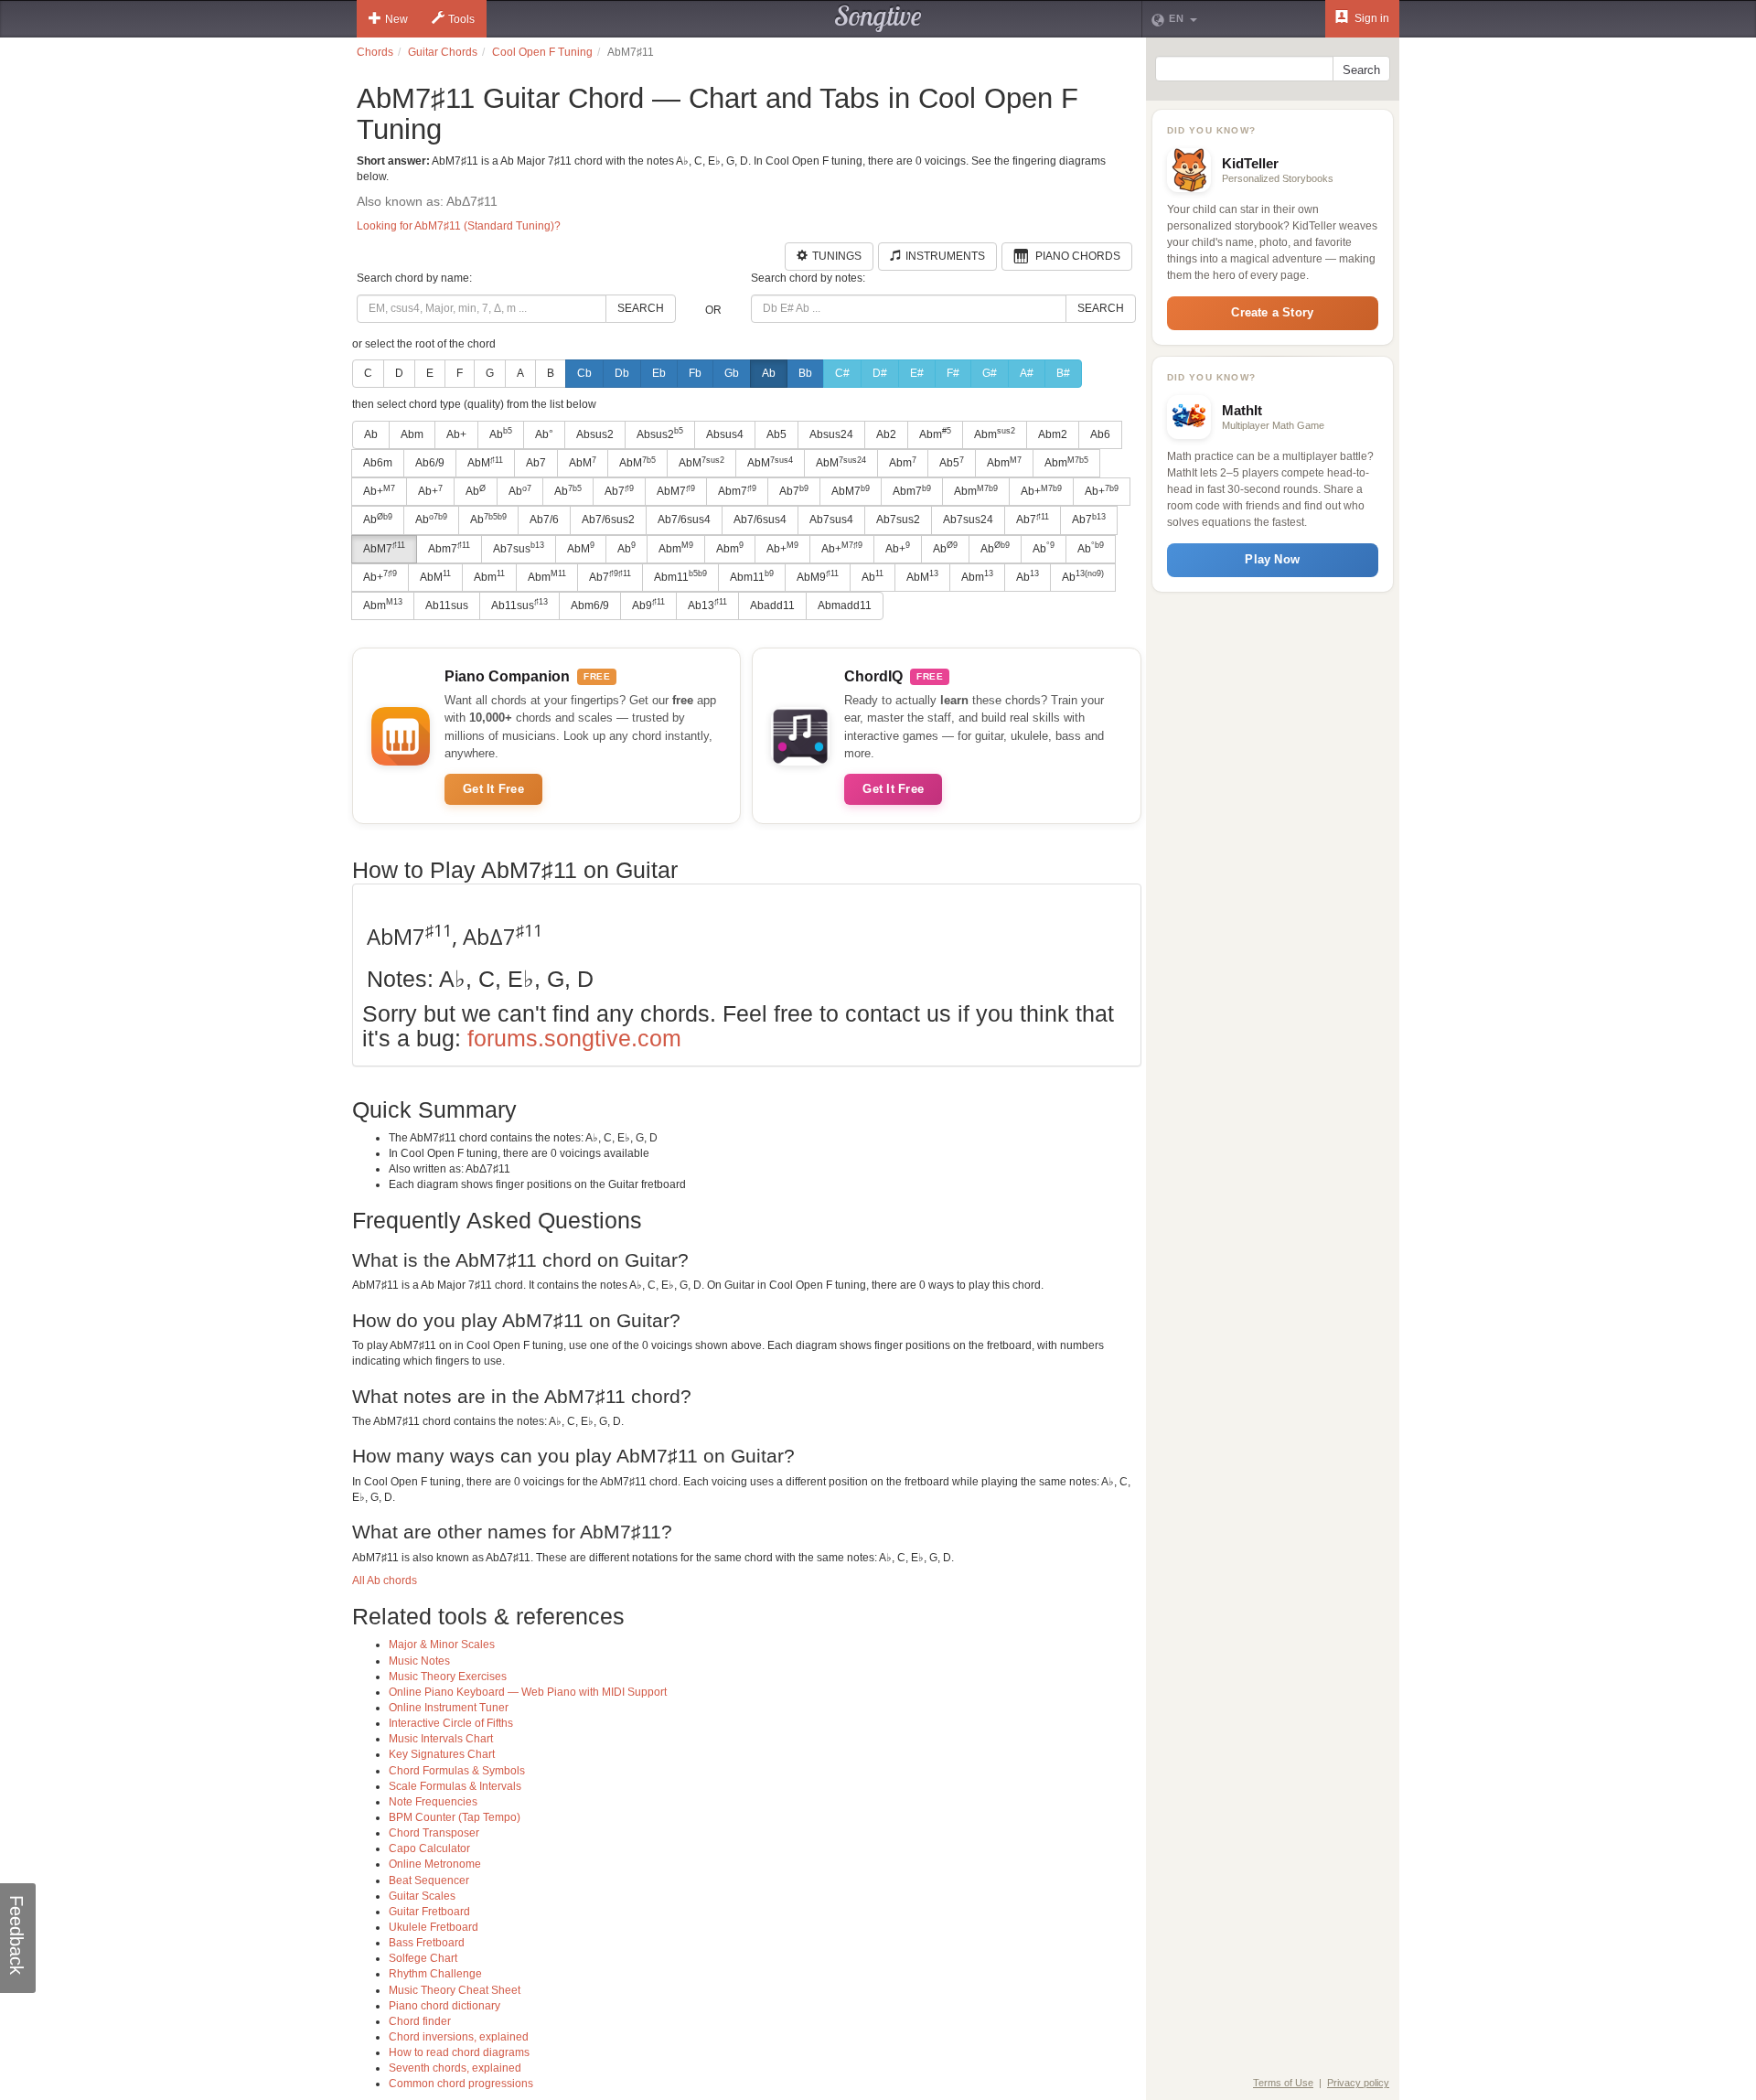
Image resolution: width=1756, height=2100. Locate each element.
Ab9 (648, 605)
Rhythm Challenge (435, 1974)
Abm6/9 (590, 605)
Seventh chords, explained (455, 2068)
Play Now (1272, 559)
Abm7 (737, 491)
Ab (769, 373)
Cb (584, 373)
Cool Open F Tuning (542, 52)
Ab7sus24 (968, 520)
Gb (732, 373)
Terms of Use (1283, 2083)
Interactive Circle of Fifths (451, 1723)
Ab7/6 (544, 520)
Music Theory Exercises (448, 1677)
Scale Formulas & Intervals (455, 1786)
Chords (375, 52)
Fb (695, 373)
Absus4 (725, 434)
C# (842, 373)
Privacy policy (1358, 2083)
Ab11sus (447, 605)
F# (953, 373)
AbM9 (818, 576)
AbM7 (676, 491)
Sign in (1371, 18)
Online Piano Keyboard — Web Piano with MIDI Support (528, 1692)
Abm (412, 434)
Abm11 (680, 576)
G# (990, 373)
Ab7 (536, 463)
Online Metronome (435, 1864)
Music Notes (419, 1661)
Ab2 (886, 434)
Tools (461, 19)
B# (1063, 373)
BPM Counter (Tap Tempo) (455, 1817)
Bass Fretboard (427, 1943)
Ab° (544, 434)
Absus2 (595, 434)
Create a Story (1272, 312)
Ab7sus (519, 548)
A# (1027, 373)
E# (917, 373)
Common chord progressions (461, 2084)
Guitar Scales (422, 1896)
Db (622, 373)
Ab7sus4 (831, 520)
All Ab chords (385, 1580)
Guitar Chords (443, 52)
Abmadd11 (845, 605)
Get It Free (493, 789)
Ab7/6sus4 (684, 520)
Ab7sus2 (898, 520)
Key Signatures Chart (442, 1754)
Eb (659, 373)
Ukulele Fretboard (434, 1927)
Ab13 (707, 605)
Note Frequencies (433, 1802)
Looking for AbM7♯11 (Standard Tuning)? (459, 226)
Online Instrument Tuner (449, 1708)
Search (641, 308)
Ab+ (456, 434)
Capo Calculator (429, 1848)
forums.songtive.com (574, 1038)
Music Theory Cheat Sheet (455, 1990)
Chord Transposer (434, 1833)
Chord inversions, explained (459, 2037)
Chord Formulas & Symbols (457, 1771)
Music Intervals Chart (441, 1739)
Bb (805, 373)
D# (880, 373)
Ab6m (378, 463)
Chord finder (420, 2021)
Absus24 (831, 434)
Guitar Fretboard (429, 1912)
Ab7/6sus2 (608, 520)
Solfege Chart (423, 1958)
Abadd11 (772, 605)
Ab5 (776, 434)
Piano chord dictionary (444, 2006)
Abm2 (1053, 434)
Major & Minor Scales (442, 1645)
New (396, 19)
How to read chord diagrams (459, 2052)
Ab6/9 (430, 463)
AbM (485, 463)
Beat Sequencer (429, 1880)
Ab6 (1100, 434)
